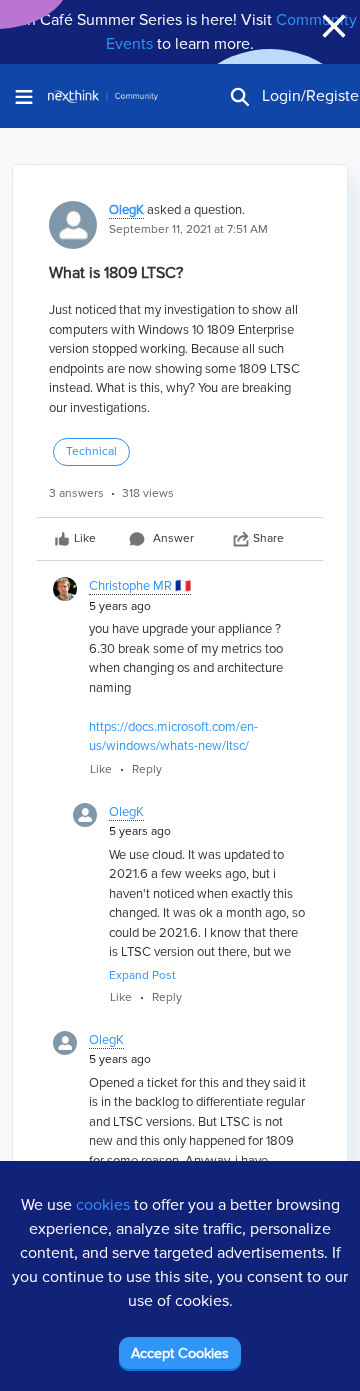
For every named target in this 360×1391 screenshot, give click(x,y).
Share (268, 538)
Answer (173, 538)
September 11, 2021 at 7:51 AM (188, 229)
